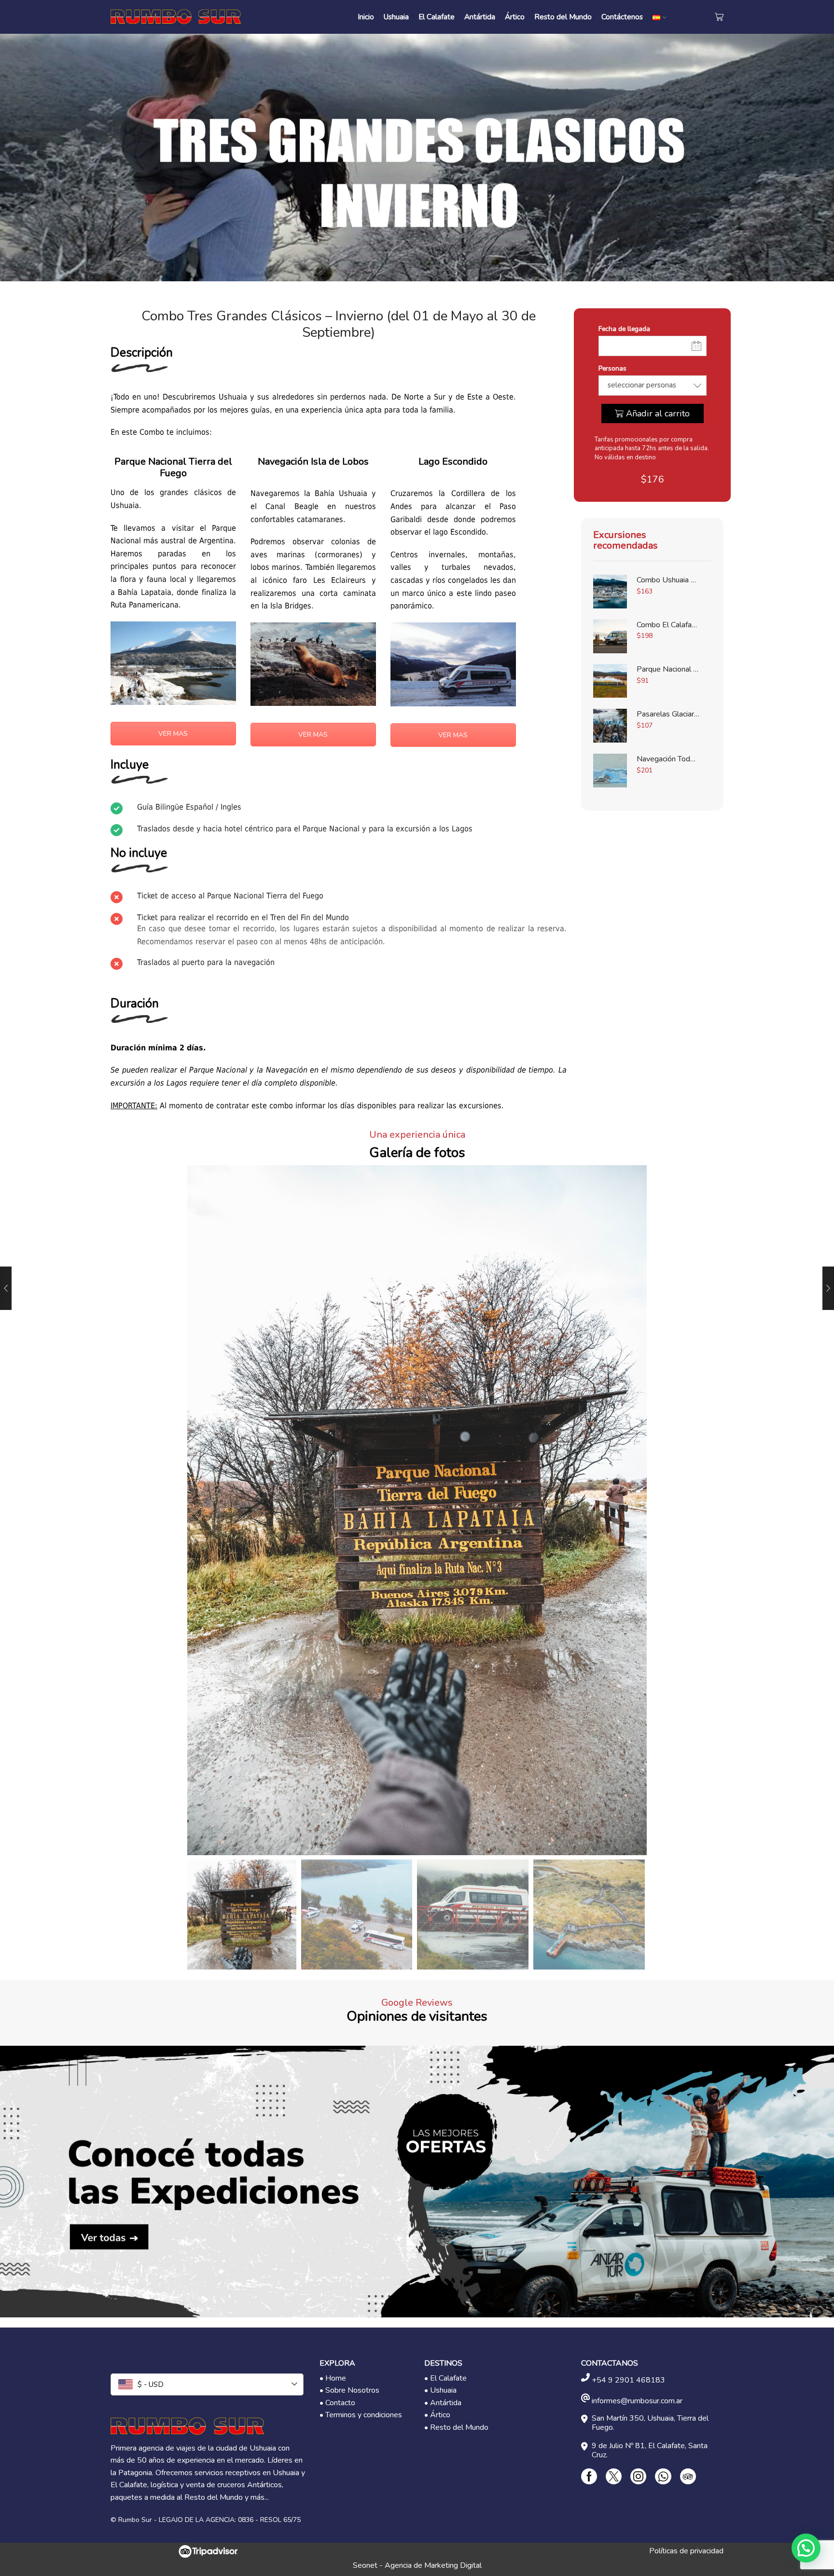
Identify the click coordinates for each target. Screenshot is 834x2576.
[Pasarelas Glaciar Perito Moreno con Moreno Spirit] (610, 726)
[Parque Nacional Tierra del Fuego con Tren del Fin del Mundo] (610, 681)
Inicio (366, 17)
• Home (333, 2378)
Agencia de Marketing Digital (433, 2565)
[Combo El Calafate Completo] (610, 636)
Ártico (515, 17)
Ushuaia (396, 17)
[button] (806, 2548)
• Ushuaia (440, 2390)
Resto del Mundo (563, 17)
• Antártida (443, 2403)
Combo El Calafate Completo (668, 625)
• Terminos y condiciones (361, 2415)
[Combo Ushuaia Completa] (610, 592)
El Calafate (437, 17)
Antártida (480, 17)
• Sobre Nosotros (349, 2390)
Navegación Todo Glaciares (668, 759)
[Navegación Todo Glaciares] (610, 771)
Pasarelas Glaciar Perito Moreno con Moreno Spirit (668, 714)
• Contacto (337, 2403)
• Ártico (437, 2415)
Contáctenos (622, 17)
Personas (612, 368)
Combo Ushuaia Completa (668, 580)
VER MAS (173, 734)
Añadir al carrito (658, 413)
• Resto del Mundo (456, 2427)
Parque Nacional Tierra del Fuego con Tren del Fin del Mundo (668, 669)
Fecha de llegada (624, 329)
